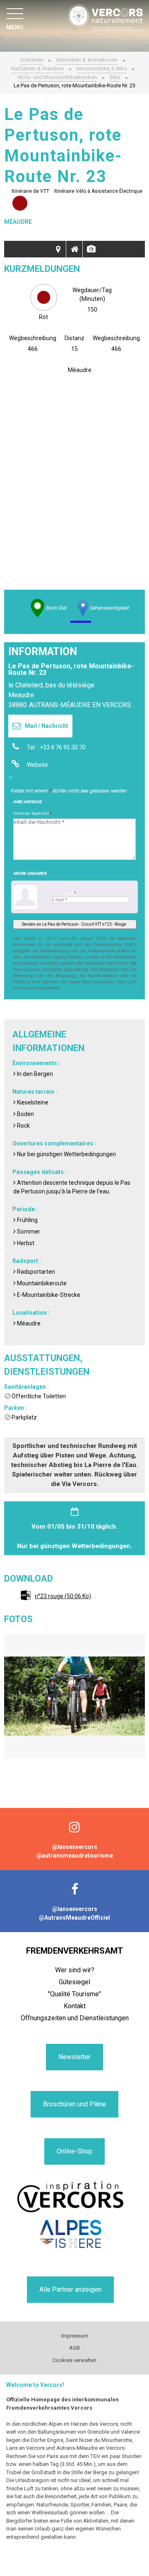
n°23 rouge (63, 1596)
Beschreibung (74, 249)
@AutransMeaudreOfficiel (74, 1918)
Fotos (91, 249)
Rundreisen (58, 249)
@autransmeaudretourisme (75, 1856)
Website (37, 765)
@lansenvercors (75, 1847)
